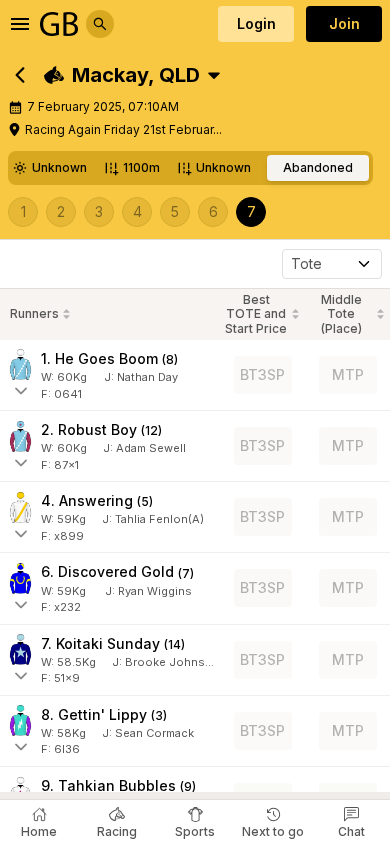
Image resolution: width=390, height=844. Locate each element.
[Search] (100, 24)
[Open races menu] (214, 75)
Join (344, 23)
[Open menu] (20, 24)
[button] (122, 75)
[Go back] (20, 75)
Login (256, 23)
